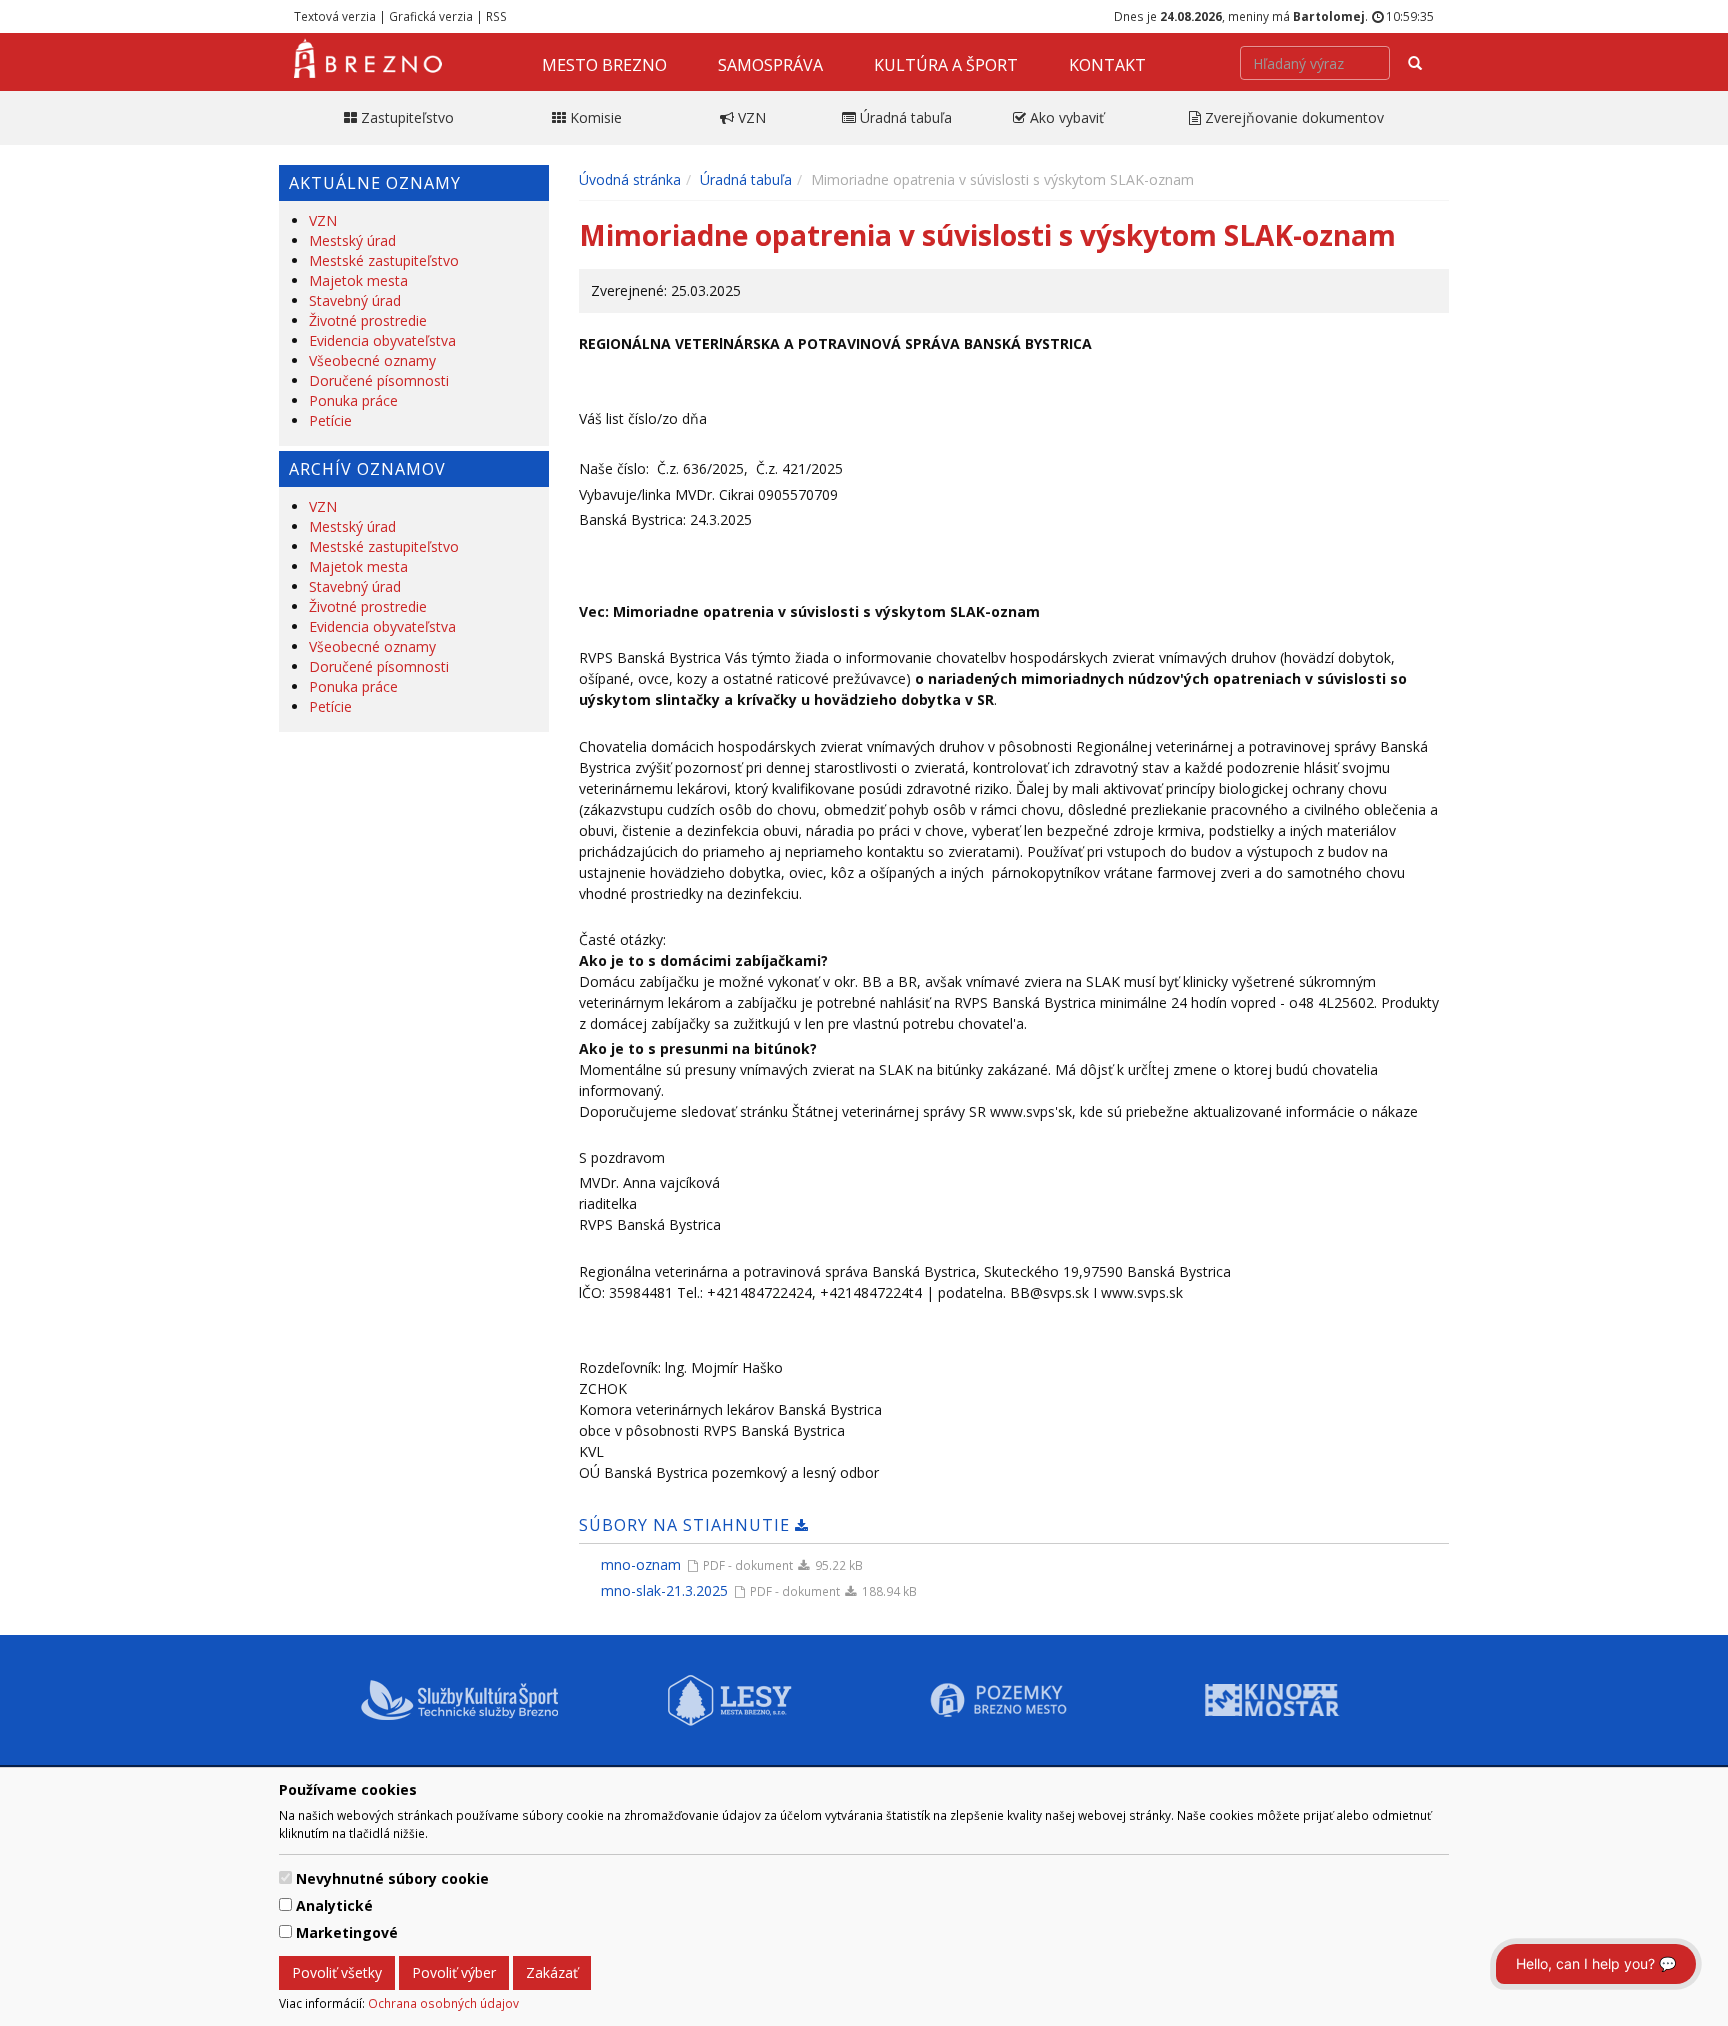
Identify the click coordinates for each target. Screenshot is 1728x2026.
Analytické (334, 1905)
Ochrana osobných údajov (443, 2003)
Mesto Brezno (604, 65)
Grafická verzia (431, 16)
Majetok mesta (358, 280)
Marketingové (347, 1932)
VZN (323, 220)
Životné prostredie (368, 320)
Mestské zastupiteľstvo (384, 260)
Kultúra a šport (946, 65)
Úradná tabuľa (746, 179)
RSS (496, 16)
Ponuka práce (353, 400)
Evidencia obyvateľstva (382, 340)
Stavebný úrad (355, 300)
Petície (330, 420)
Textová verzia (335, 16)
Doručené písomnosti (379, 380)
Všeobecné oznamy (372, 360)
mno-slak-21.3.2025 (664, 1590)
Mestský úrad (352, 240)
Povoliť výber (454, 1972)
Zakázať (552, 1972)
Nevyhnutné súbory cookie (392, 1878)
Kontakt (1107, 65)
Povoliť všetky (337, 1972)
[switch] (285, 1877)
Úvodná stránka (630, 179)
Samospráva (770, 65)
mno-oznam (641, 1564)
